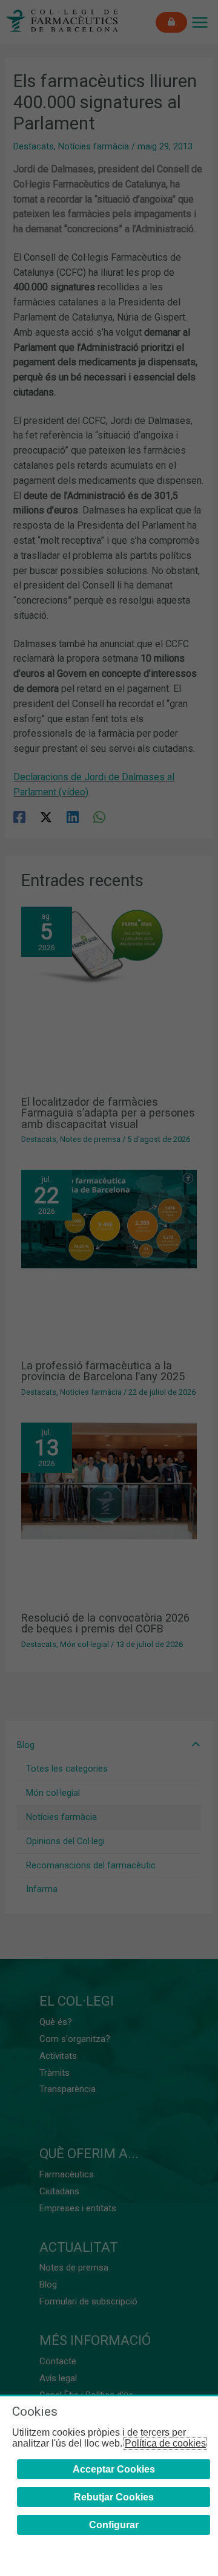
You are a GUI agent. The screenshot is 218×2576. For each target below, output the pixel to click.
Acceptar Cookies (114, 2469)
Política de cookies (165, 2443)
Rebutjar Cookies (114, 2497)
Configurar (114, 2525)
